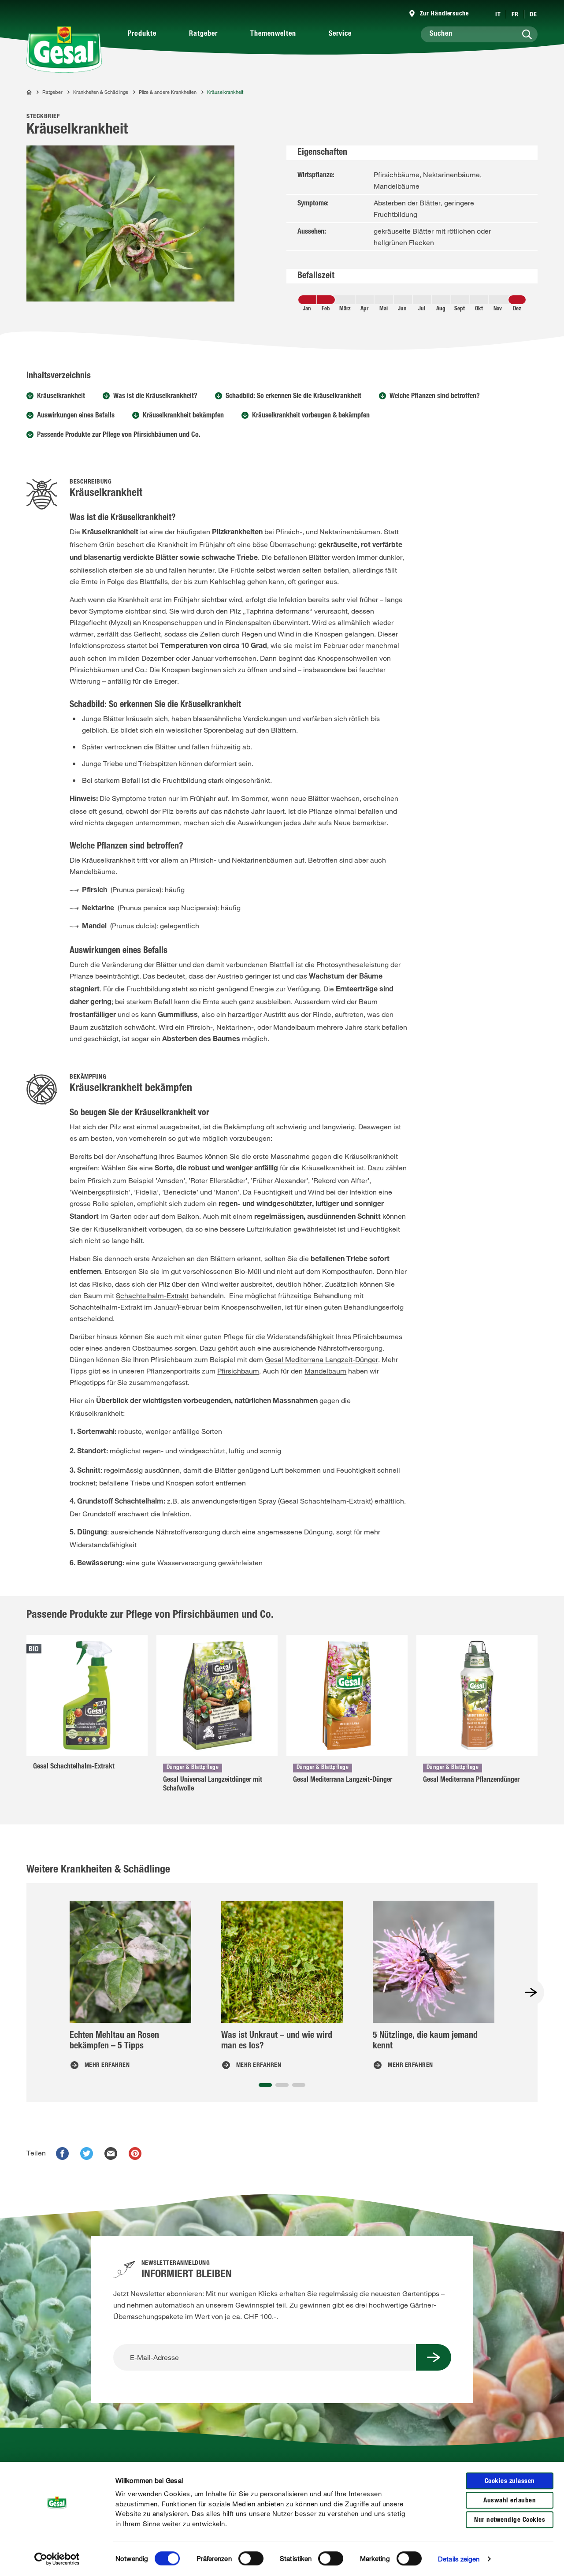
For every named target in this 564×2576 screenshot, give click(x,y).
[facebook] (62, 2153)
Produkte (142, 34)
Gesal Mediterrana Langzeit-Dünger (321, 1359)
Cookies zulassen (510, 2481)
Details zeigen (459, 2559)
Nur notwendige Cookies (510, 2520)
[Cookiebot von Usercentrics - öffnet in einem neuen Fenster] (57, 2559)
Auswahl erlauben (510, 2501)
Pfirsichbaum (238, 1371)
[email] (111, 2153)
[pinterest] (135, 2153)
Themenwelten (273, 34)
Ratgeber (203, 34)
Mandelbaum (325, 1371)
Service (340, 34)
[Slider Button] (531, 1992)
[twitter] (87, 2153)
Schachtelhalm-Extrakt (152, 1295)
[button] (265, 2085)
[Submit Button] (434, 2357)
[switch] (251, 2558)
